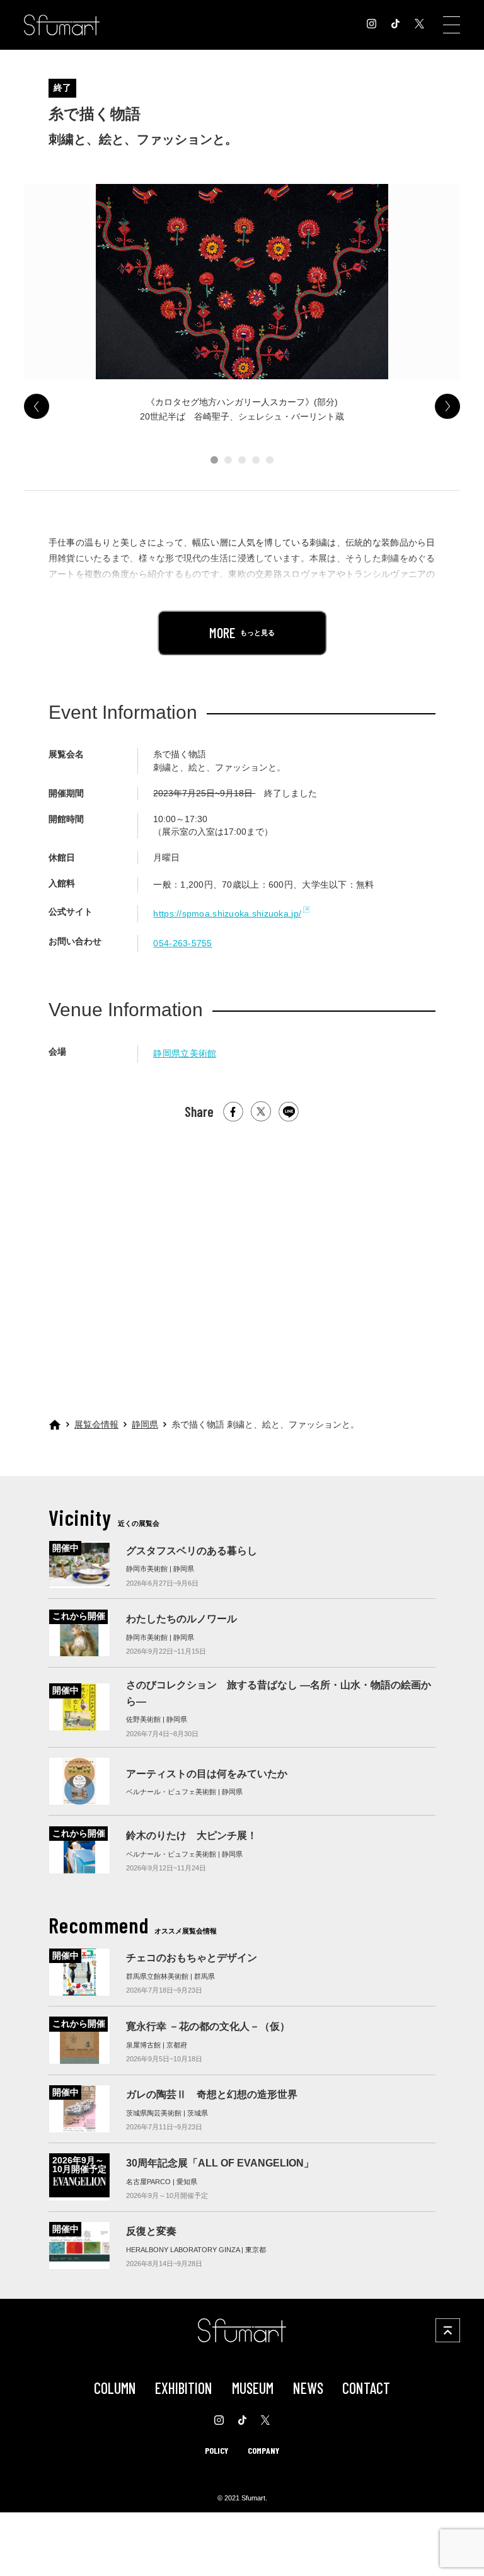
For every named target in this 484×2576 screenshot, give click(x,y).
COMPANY (263, 2450)
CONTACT (366, 2388)
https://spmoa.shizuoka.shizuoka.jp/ (227, 913)
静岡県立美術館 (185, 1053)
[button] (214, 460)
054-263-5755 (182, 943)
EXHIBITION (184, 2388)
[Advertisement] (242, 1253)
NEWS (308, 2388)
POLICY (216, 2450)
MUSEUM (253, 2388)
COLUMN (115, 2388)
